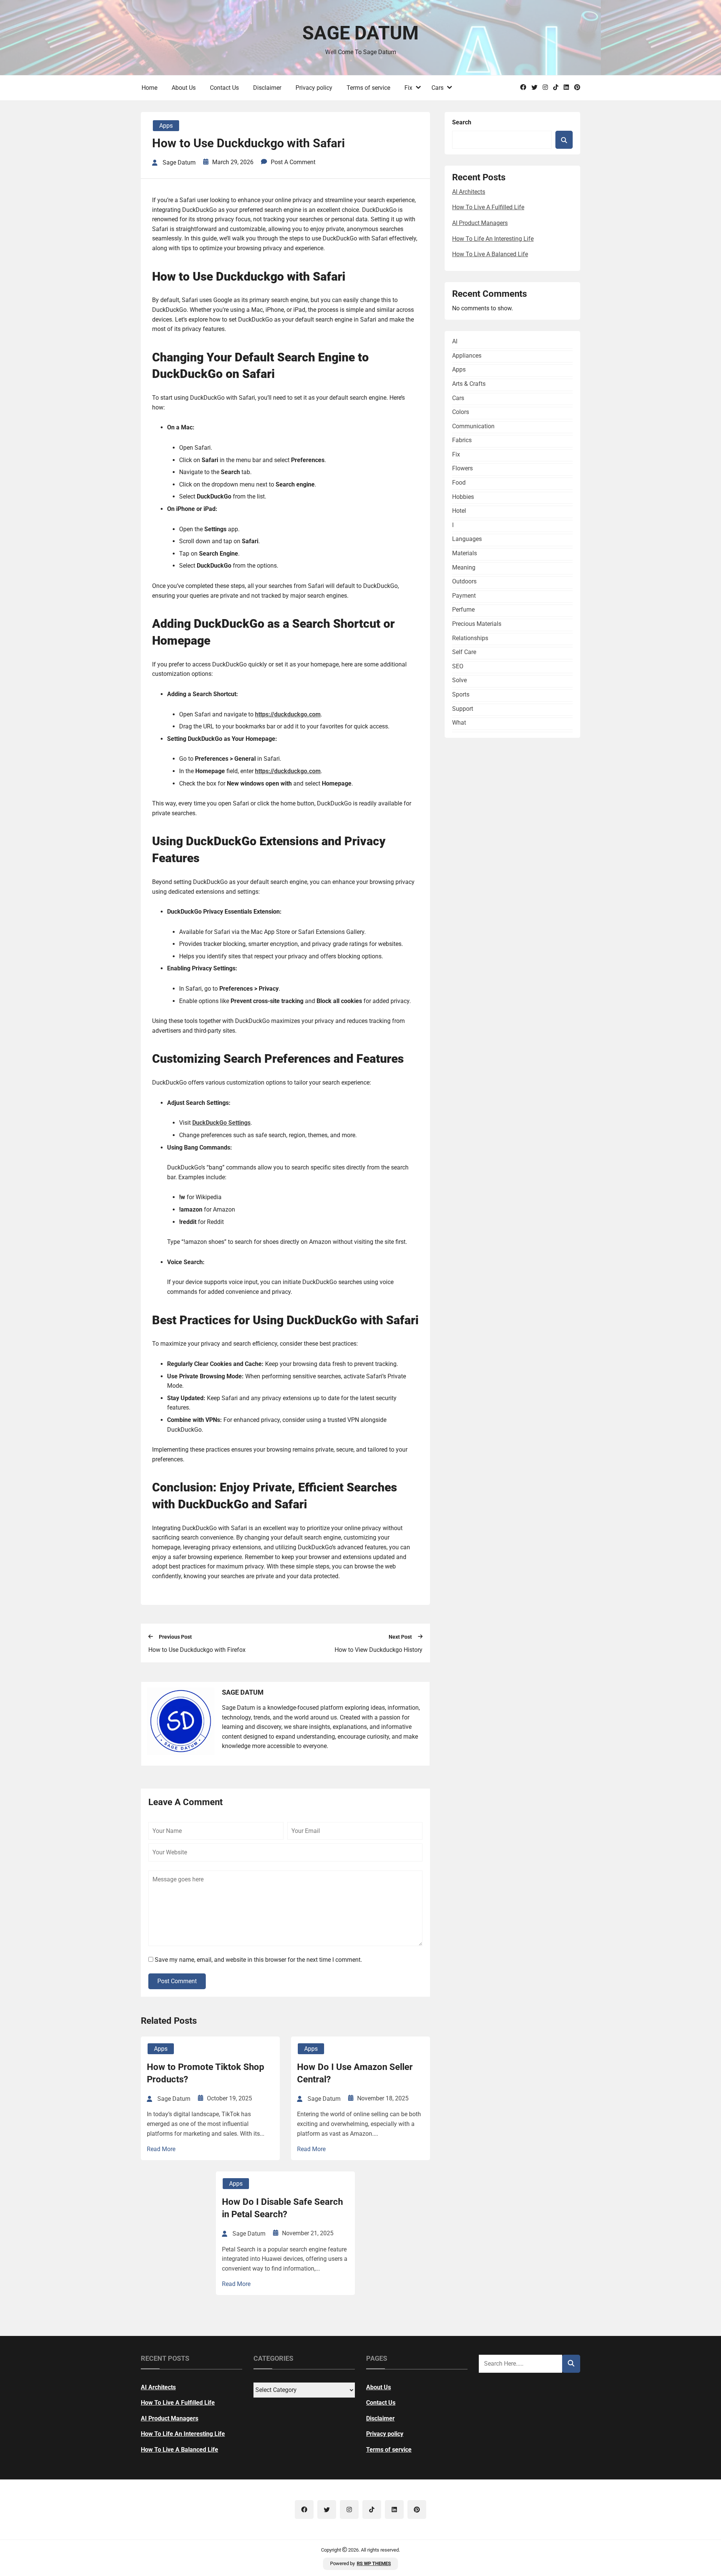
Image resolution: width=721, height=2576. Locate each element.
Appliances (467, 356)
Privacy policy (314, 88)
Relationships (470, 638)
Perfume (463, 610)
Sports (461, 694)
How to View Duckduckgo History (379, 1650)
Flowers (462, 468)
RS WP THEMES (374, 2563)
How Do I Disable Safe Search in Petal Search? (282, 2208)
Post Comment (177, 1981)
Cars (437, 88)
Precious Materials (477, 624)
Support (463, 709)
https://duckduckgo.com (288, 714)
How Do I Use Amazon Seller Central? (355, 2073)
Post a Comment (293, 162)
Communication (473, 426)
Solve (459, 680)
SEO (458, 666)
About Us (184, 88)
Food (459, 483)
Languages (467, 539)
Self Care (464, 652)
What (459, 723)
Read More (161, 2149)
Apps (166, 126)
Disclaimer (267, 88)
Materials (465, 553)
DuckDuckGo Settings (221, 1123)
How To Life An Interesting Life (493, 239)
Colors (461, 412)
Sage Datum (360, 33)
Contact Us (224, 88)
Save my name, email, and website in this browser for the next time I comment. (258, 1960)
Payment (464, 596)
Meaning (464, 567)
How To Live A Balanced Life (490, 254)
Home (149, 88)
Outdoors (464, 581)
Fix (408, 88)
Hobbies (463, 497)
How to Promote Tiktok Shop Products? (206, 2073)
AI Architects (469, 192)
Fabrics (462, 440)
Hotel (459, 511)
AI (455, 341)
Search (462, 122)
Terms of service (368, 88)
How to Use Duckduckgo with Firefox (197, 1650)
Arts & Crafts (469, 384)
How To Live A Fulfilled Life (488, 207)
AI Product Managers (480, 223)
